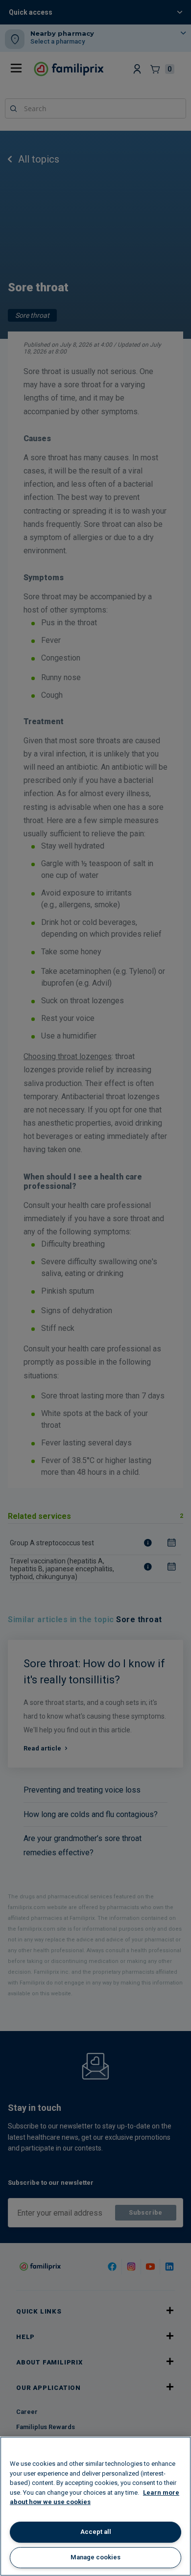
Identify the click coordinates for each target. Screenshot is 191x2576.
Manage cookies (95, 2557)
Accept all (96, 2532)
